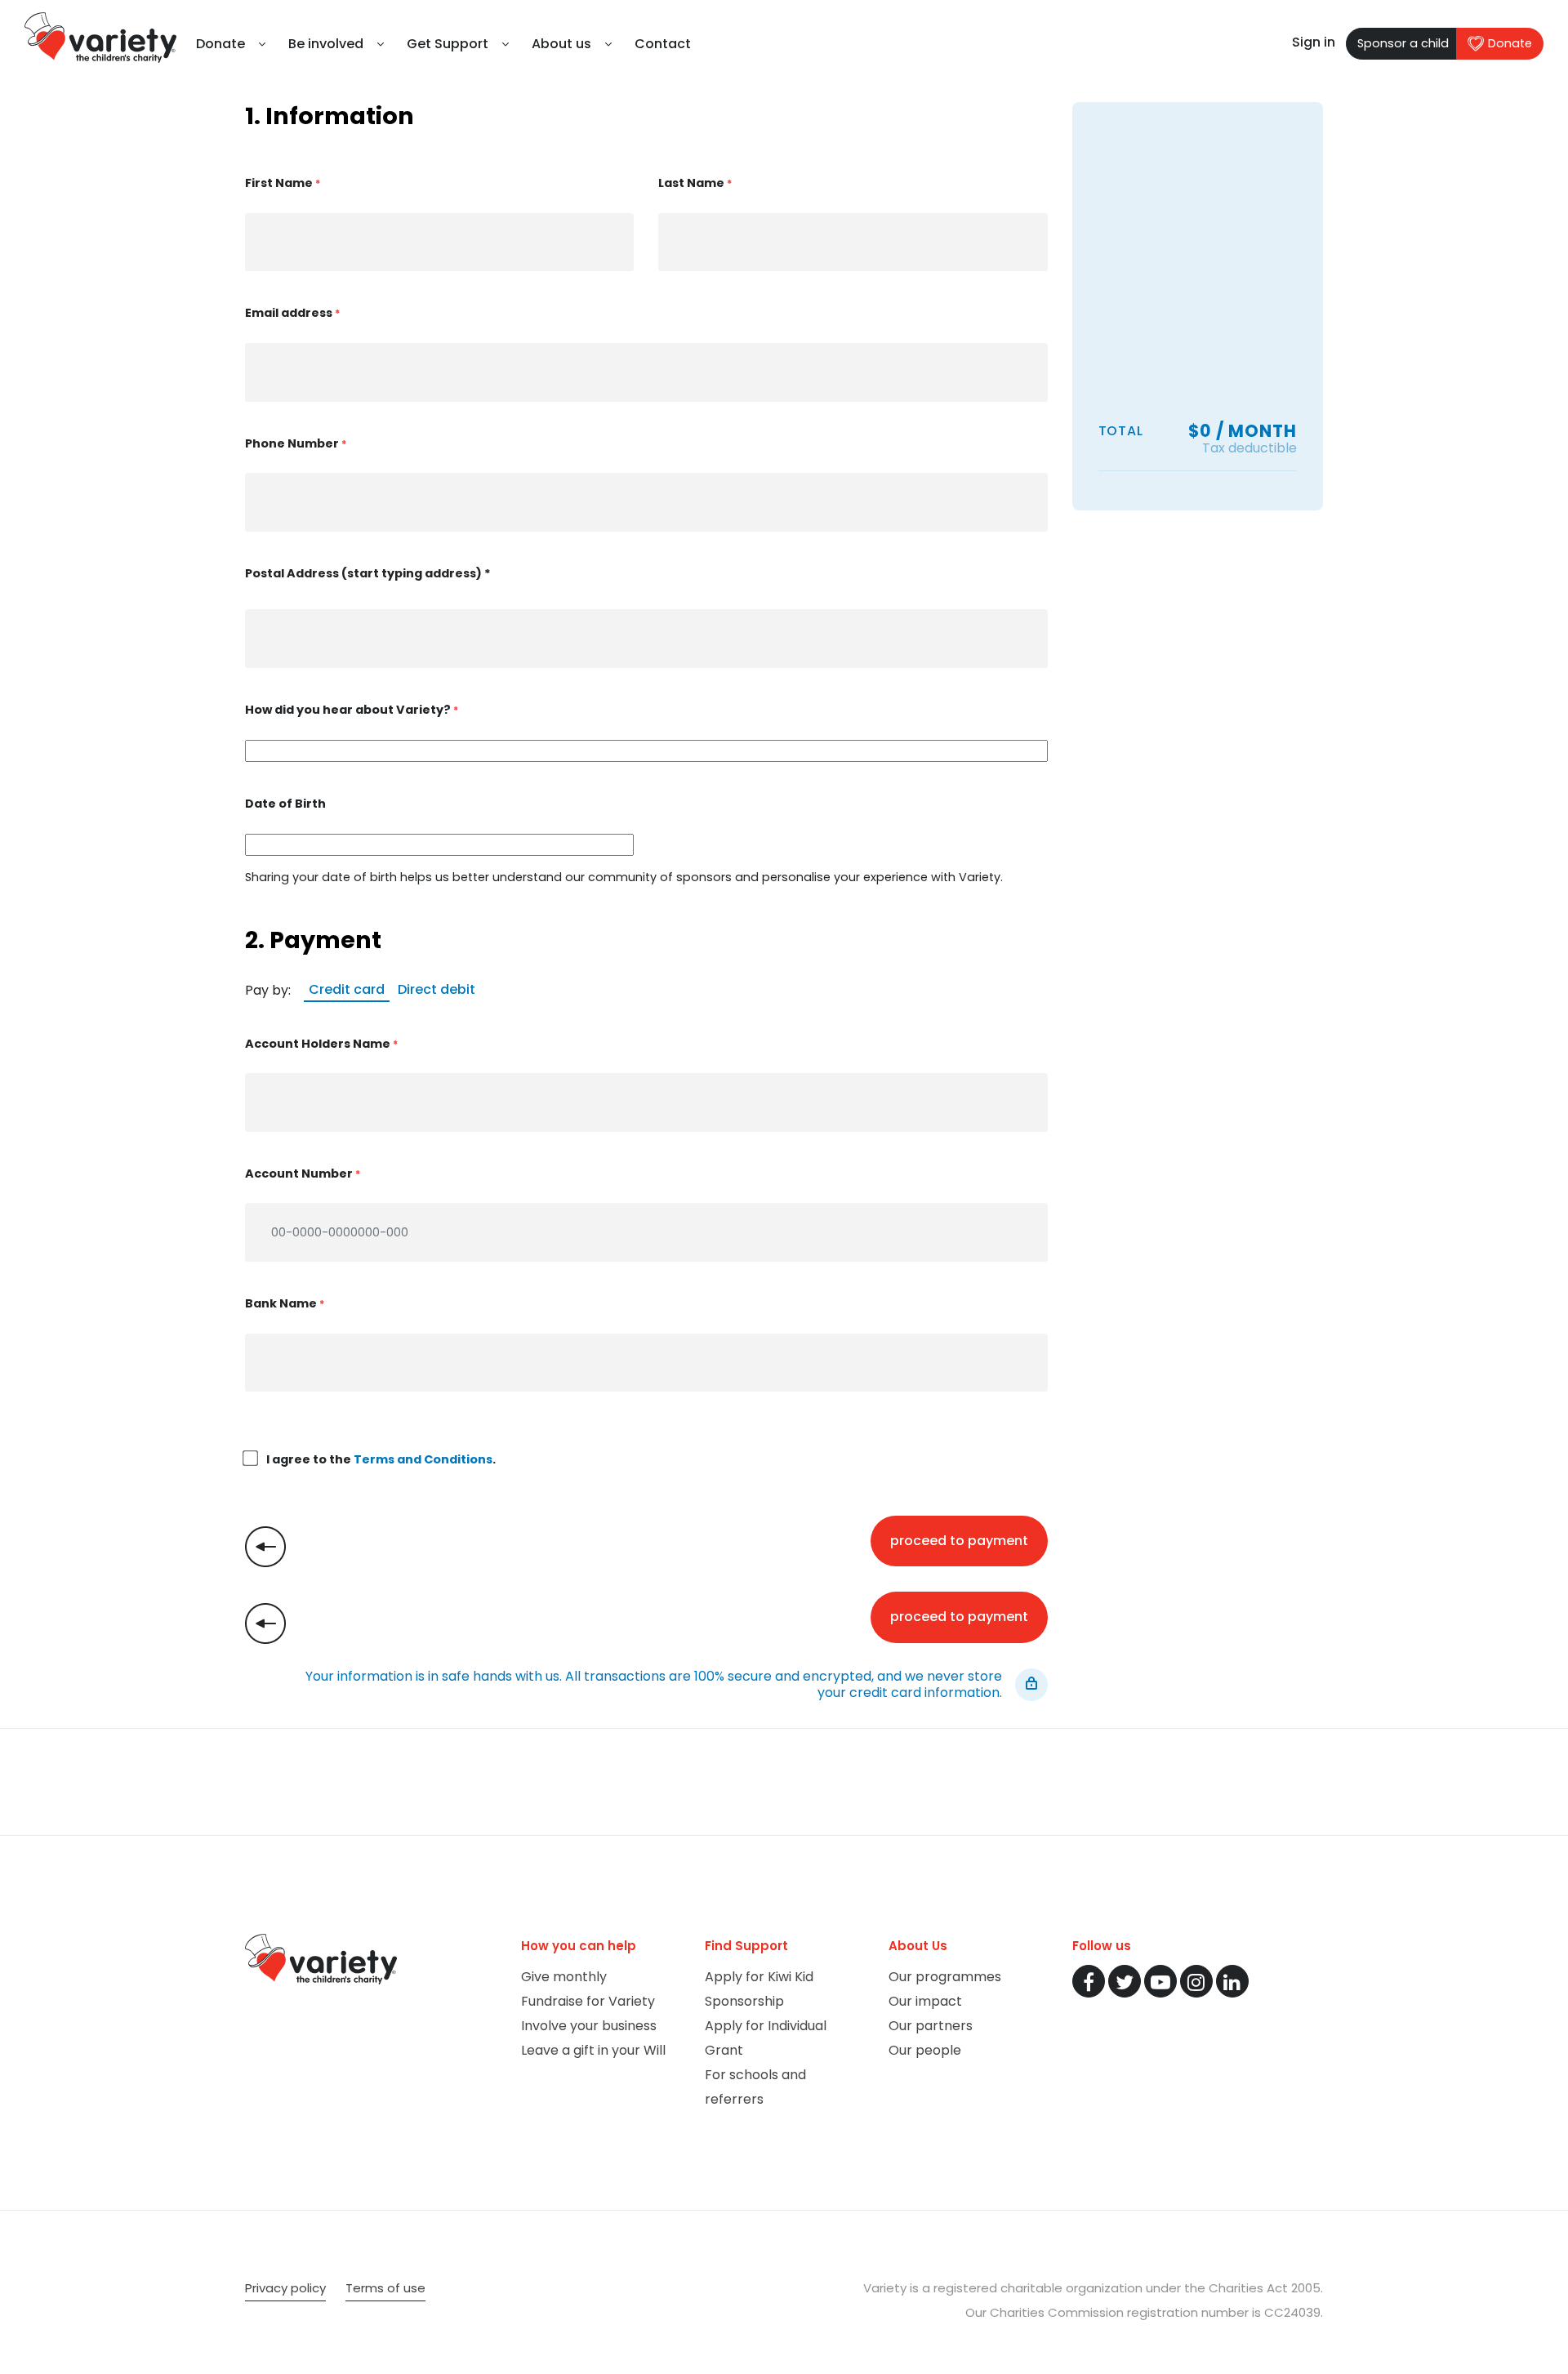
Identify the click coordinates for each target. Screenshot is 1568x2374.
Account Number (303, 1174)
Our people (925, 2050)
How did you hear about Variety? (352, 710)
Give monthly (564, 1977)
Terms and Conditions (423, 1459)
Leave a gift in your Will (593, 2050)
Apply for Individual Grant (766, 2038)
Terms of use (385, 2288)
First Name (283, 183)
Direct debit (437, 989)
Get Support (448, 44)
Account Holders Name (321, 1044)
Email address (292, 313)
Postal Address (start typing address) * (368, 573)
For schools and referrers (755, 2087)
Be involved (326, 44)
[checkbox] (251, 1459)
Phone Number (296, 443)
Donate (1510, 43)
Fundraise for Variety (588, 2001)
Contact (663, 44)
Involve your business (589, 2026)
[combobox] (646, 639)
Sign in (1314, 42)
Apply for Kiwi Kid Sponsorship (759, 1989)
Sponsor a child (1403, 43)
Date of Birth (285, 804)
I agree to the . (380, 1459)
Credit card (347, 989)
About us (561, 44)
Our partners (931, 2026)
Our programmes (945, 1977)
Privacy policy (285, 2288)
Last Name (695, 183)
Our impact (925, 2001)
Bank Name (285, 1303)
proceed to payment (959, 1541)
